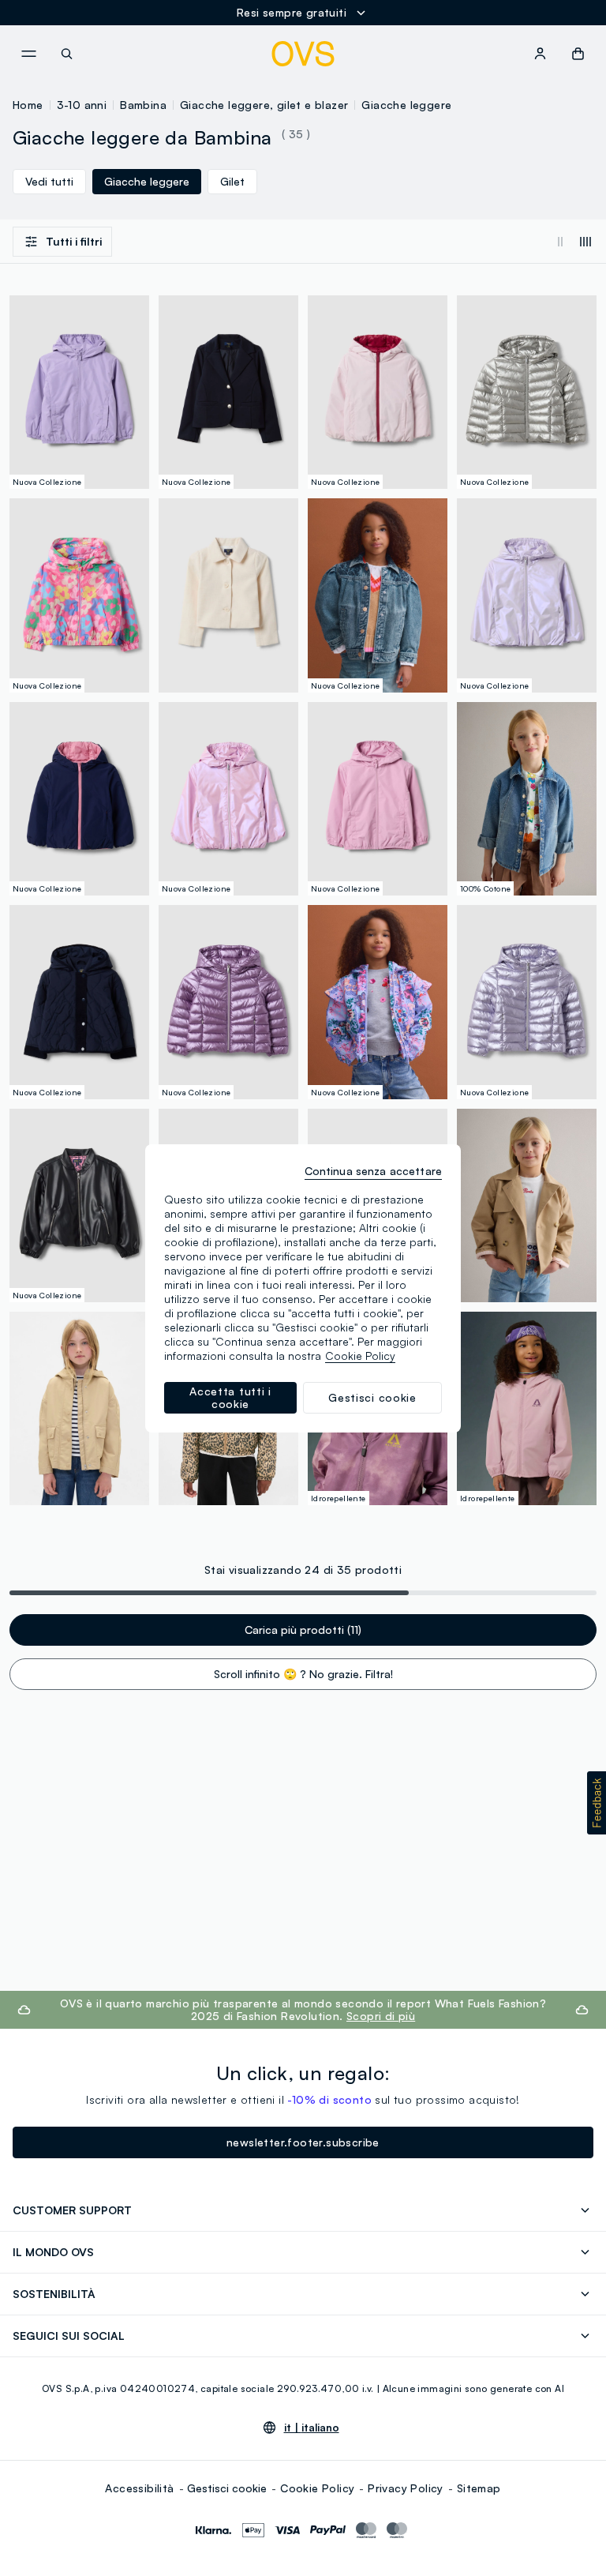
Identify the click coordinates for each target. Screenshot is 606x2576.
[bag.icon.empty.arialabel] (578, 54)
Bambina (143, 105)
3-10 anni (82, 105)
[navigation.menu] (28, 54)
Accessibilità (139, 2488)
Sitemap (479, 2488)
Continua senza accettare (373, 1171)
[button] (597, 1803)
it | (312, 2428)
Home (28, 105)
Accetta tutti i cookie (230, 1397)
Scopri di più (381, 2016)
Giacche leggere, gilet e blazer (264, 105)
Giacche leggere (406, 105)
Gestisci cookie (227, 2488)
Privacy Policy (406, 2488)
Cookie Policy (317, 2488)
